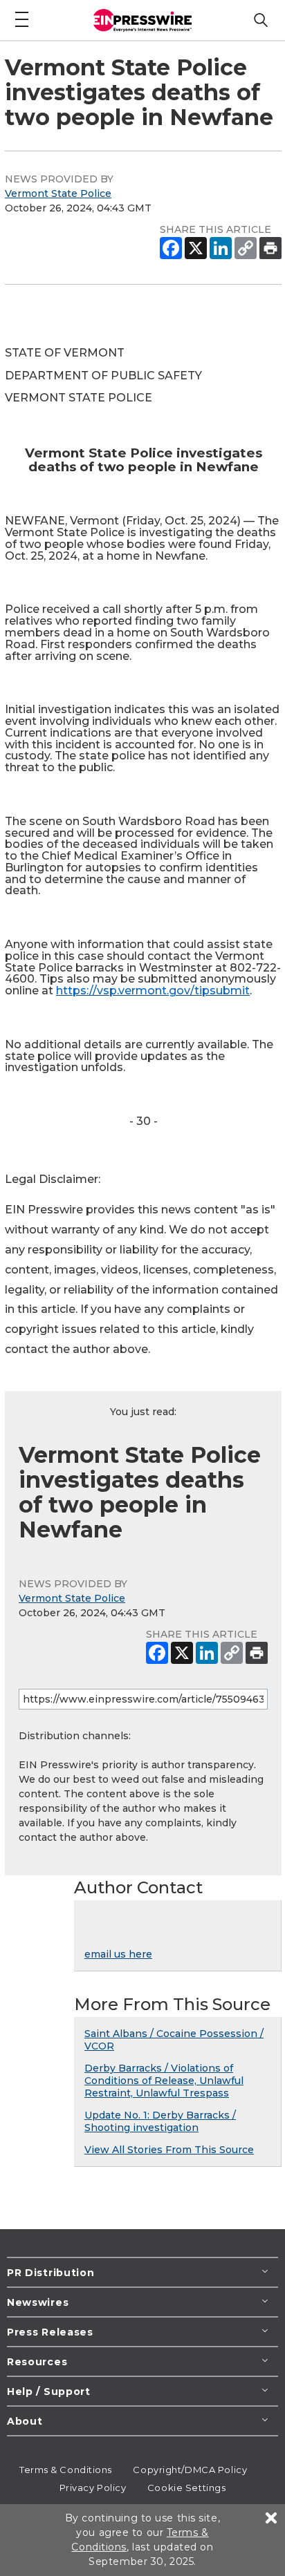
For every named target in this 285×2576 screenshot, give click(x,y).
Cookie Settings (186, 2488)
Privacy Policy (93, 2488)
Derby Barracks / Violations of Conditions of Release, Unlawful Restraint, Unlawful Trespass (164, 2081)
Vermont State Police (58, 193)
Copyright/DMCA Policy (190, 2470)
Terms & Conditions (66, 2470)
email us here (118, 1954)
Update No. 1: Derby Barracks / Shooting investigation (160, 2121)
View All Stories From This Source (169, 2150)
